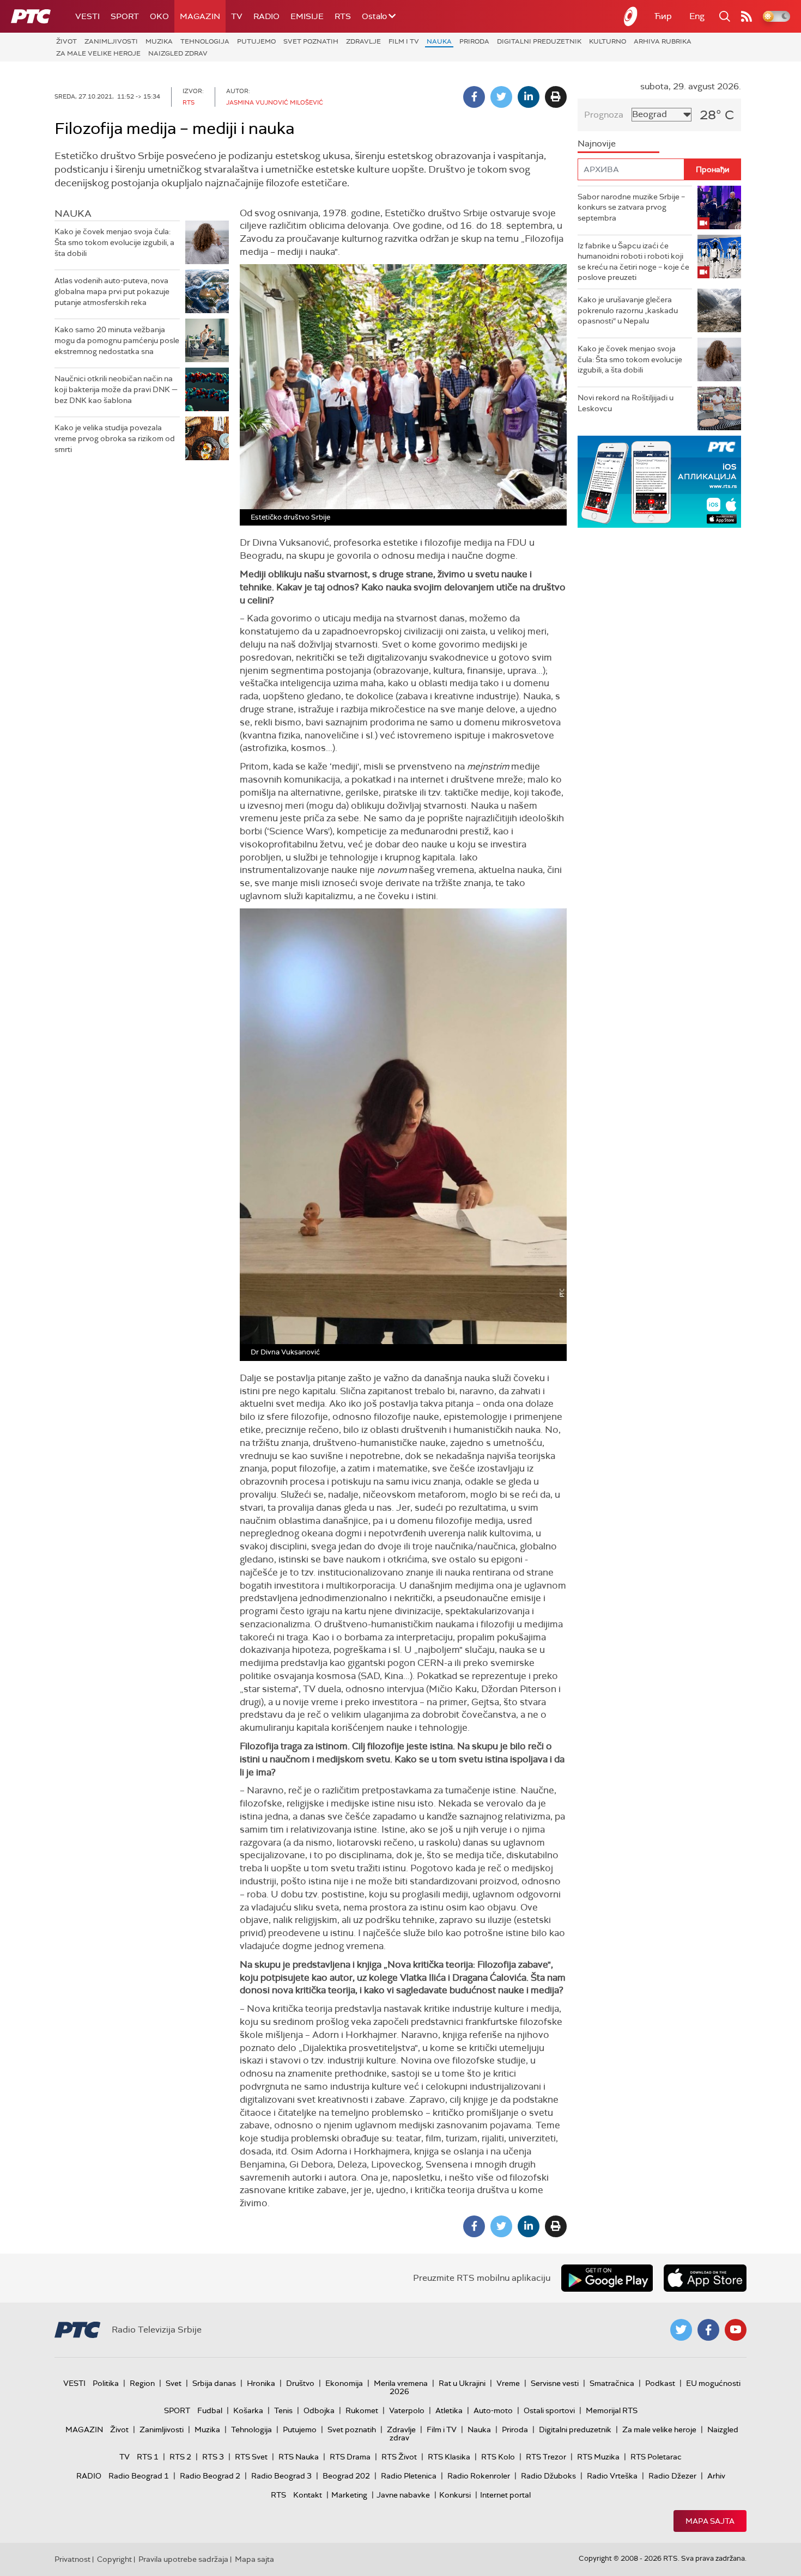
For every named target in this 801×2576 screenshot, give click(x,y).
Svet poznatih (311, 41)
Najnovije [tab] (597, 144)
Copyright (114, 2559)
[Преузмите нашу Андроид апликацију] (607, 2278)
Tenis (283, 2410)
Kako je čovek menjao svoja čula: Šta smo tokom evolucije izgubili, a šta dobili (114, 242)
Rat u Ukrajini (462, 2383)
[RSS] (747, 16)
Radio (266, 16)
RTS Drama (350, 2457)
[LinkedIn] (529, 97)
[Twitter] (501, 97)
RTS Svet (251, 2457)
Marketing (349, 2495)
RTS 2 (180, 2457)
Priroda (474, 41)
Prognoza (604, 115)
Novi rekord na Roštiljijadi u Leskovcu (626, 403)
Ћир (663, 16)
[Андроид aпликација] (669, 482)
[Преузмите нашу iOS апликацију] (705, 2278)
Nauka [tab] (73, 213)
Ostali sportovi (549, 2410)
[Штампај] (556, 97)
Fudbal (210, 2410)
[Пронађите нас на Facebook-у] (708, 2330)
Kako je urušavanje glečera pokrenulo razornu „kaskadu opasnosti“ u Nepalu (628, 310)
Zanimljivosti (111, 41)
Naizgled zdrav (178, 53)
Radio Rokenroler (479, 2476)
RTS (343, 16)
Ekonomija (344, 2383)
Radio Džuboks (548, 2476)
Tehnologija (205, 41)
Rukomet (362, 2410)
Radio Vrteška (612, 2476)
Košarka (248, 2410)
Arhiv (716, 2476)
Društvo (300, 2383)
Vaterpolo (407, 2410)
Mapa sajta (710, 2521)
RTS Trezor (546, 2457)
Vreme (508, 2383)
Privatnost (72, 2559)
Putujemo (256, 41)
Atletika (449, 2410)
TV (237, 16)
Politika (106, 2383)
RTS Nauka (299, 2457)
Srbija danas (214, 2383)
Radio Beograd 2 (210, 2476)
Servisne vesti (555, 2383)
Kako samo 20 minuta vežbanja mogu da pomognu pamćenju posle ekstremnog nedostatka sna (117, 340)
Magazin (200, 16)
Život (66, 41)
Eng (697, 16)
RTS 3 (213, 2457)
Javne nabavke (403, 2495)
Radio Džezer (672, 2476)
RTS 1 (148, 2457)
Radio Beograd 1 (139, 2476)
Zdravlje (363, 41)
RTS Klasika (449, 2457)
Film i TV (404, 41)
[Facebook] (474, 97)
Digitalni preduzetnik (539, 41)
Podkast (660, 2383)
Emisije (307, 16)
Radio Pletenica (409, 2476)
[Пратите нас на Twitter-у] (681, 2330)
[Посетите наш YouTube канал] (736, 2330)
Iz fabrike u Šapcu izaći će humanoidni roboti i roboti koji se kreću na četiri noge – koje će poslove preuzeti (633, 262)
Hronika (261, 2383)
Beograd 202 (346, 2476)
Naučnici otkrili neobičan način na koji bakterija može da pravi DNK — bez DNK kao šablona (116, 389)
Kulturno (608, 41)
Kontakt (308, 2495)
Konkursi (455, 2495)
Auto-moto (493, 2410)
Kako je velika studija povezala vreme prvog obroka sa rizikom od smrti (115, 438)
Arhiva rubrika (663, 41)
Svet (174, 2383)
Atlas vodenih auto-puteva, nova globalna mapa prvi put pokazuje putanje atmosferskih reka (112, 291)
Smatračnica (612, 2383)
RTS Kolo (498, 2457)
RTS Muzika (598, 2457)
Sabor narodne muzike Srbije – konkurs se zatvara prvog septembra (631, 207)
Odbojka (319, 2410)
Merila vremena (401, 2383)
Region (142, 2383)
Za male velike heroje (98, 53)
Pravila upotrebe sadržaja (183, 2559)
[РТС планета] (631, 16)
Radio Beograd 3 (281, 2476)
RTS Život (399, 2457)
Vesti (87, 16)
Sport (125, 16)
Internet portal (505, 2495)
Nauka (439, 41)
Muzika (159, 41)
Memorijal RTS (612, 2410)
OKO (159, 16)
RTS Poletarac (656, 2457)
